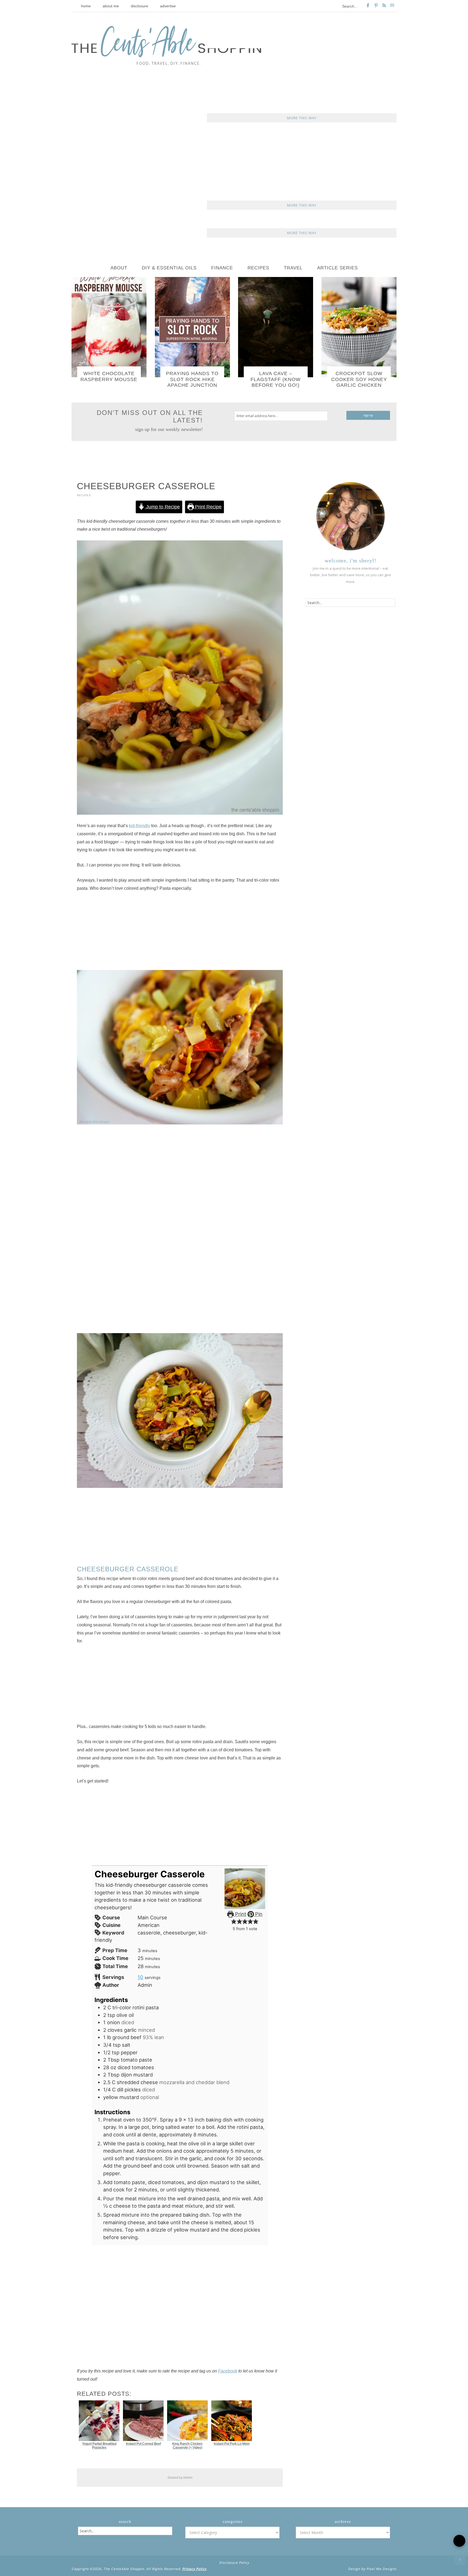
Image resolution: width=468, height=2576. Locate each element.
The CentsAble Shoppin (166, 45)
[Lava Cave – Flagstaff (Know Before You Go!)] (276, 327)
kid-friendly (139, 826)
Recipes (84, 495)
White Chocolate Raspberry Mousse (109, 376)
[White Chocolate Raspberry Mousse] (109, 327)
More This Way (302, 118)
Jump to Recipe (162, 507)
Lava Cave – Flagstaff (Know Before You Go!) (276, 379)
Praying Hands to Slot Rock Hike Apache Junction (192, 379)
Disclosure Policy (234, 2563)
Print (240, 1914)
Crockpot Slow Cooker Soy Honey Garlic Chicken (359, 379)
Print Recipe (208, 507)
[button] (234, 1921)
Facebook (228, 2371)
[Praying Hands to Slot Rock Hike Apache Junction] (192, 327)
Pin (258, 1914)
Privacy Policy (194, 2569)
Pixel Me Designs (381, 2569)
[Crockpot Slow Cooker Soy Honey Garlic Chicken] (359, 327)
